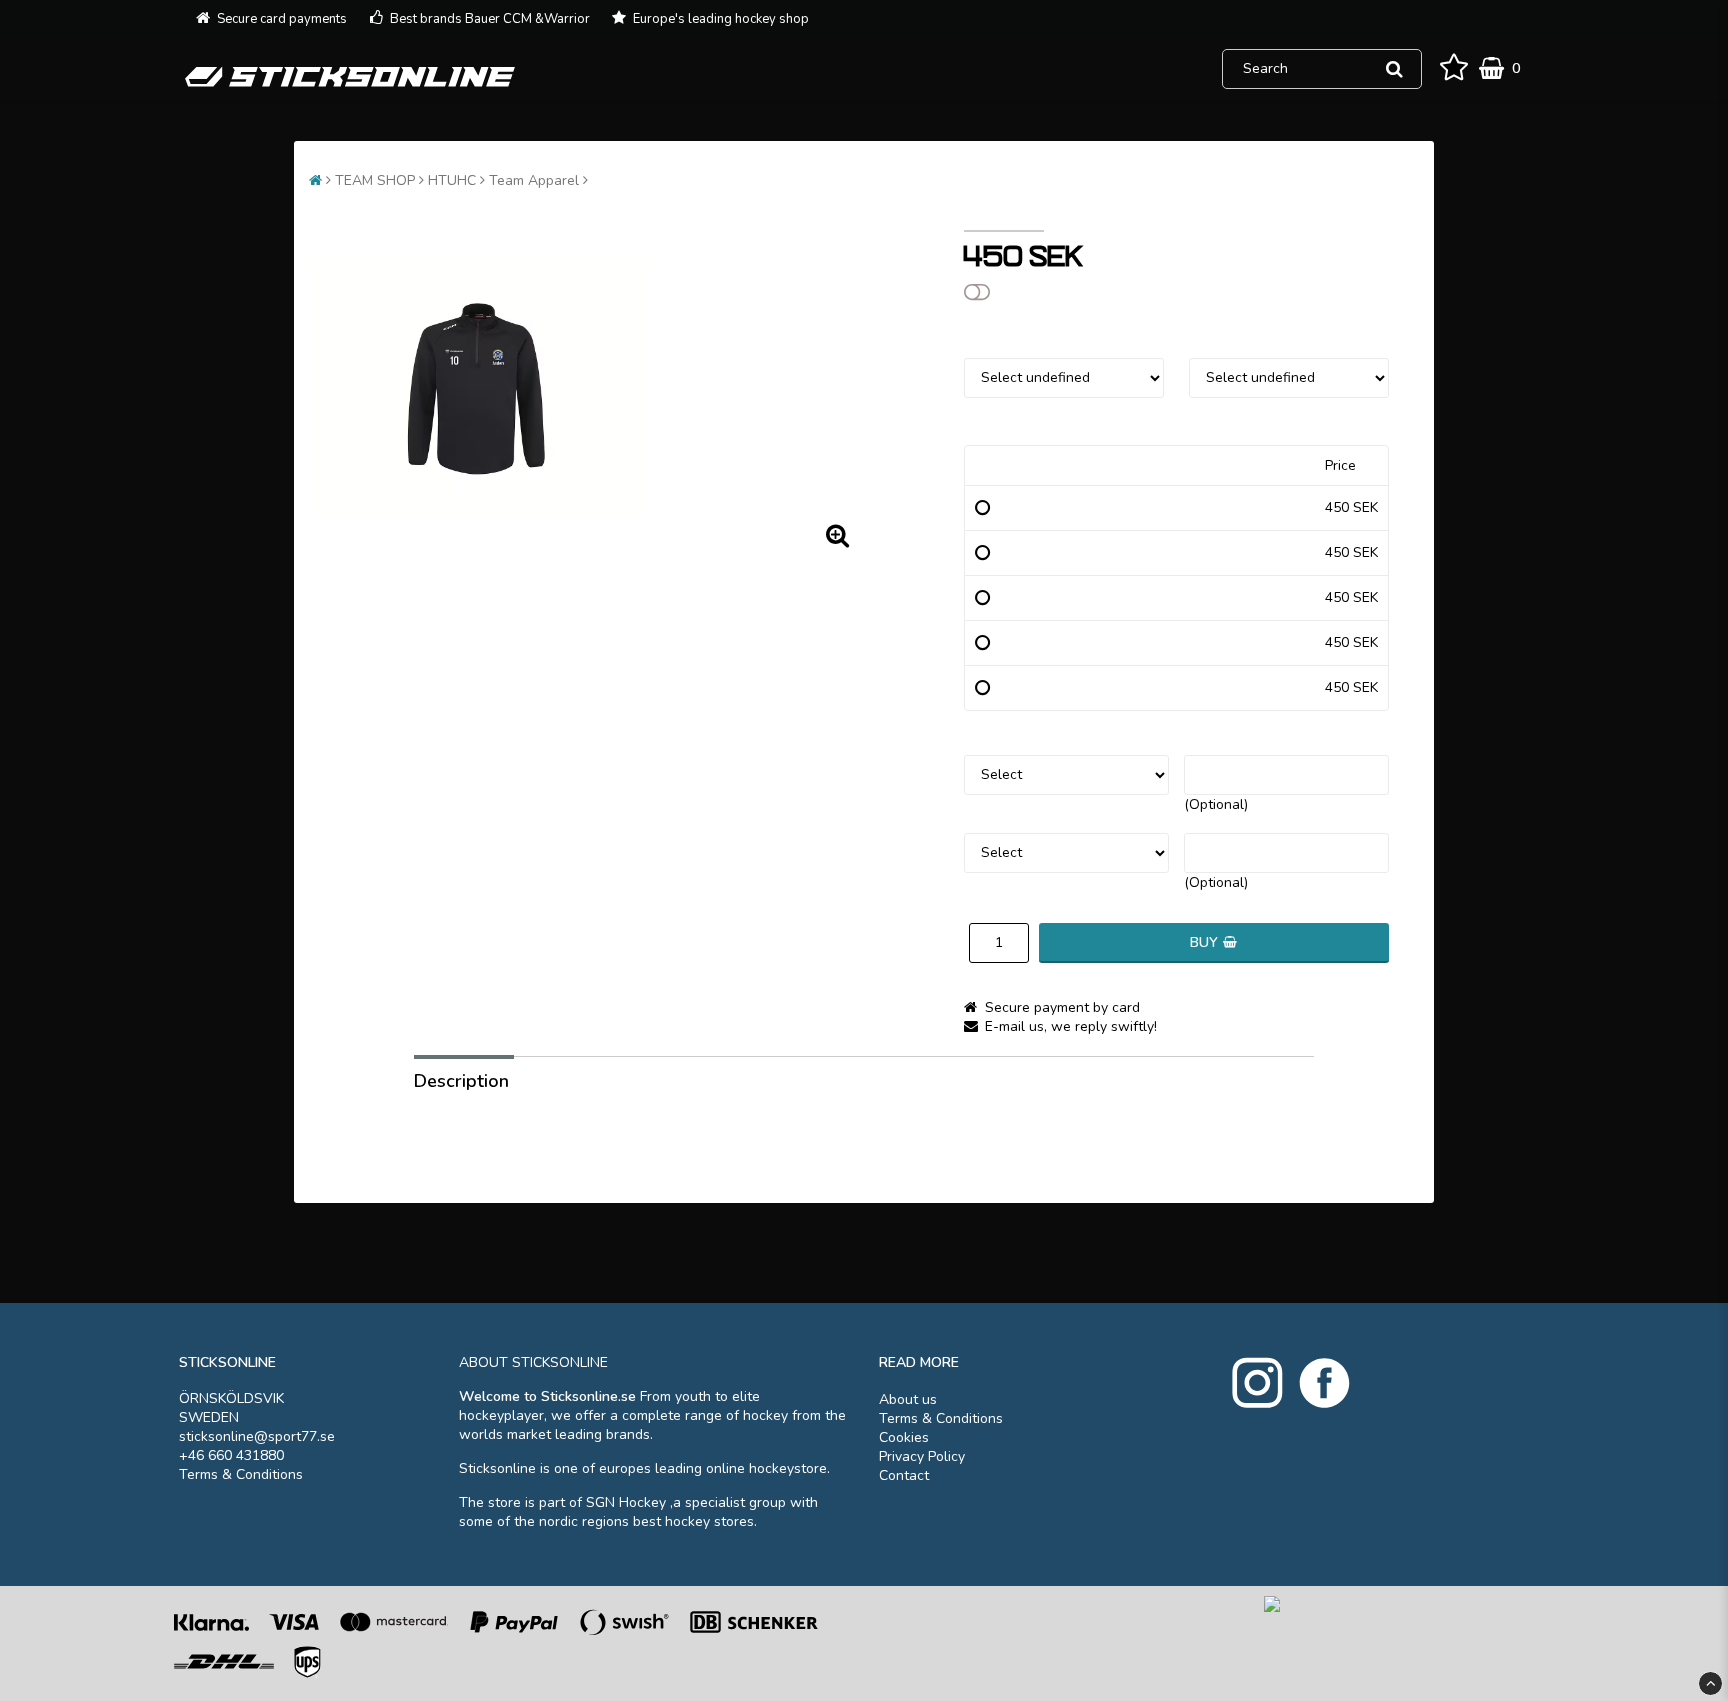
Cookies (904, 1437)
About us (908, 1399)
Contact (904, 1475)
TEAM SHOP (375, 180)
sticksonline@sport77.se (257, 1436)
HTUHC (452, 180)
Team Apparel (534, 180)
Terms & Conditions (241, 1474)
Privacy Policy (922, 1456)
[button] (1454, 69)
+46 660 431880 (231, 1455)
